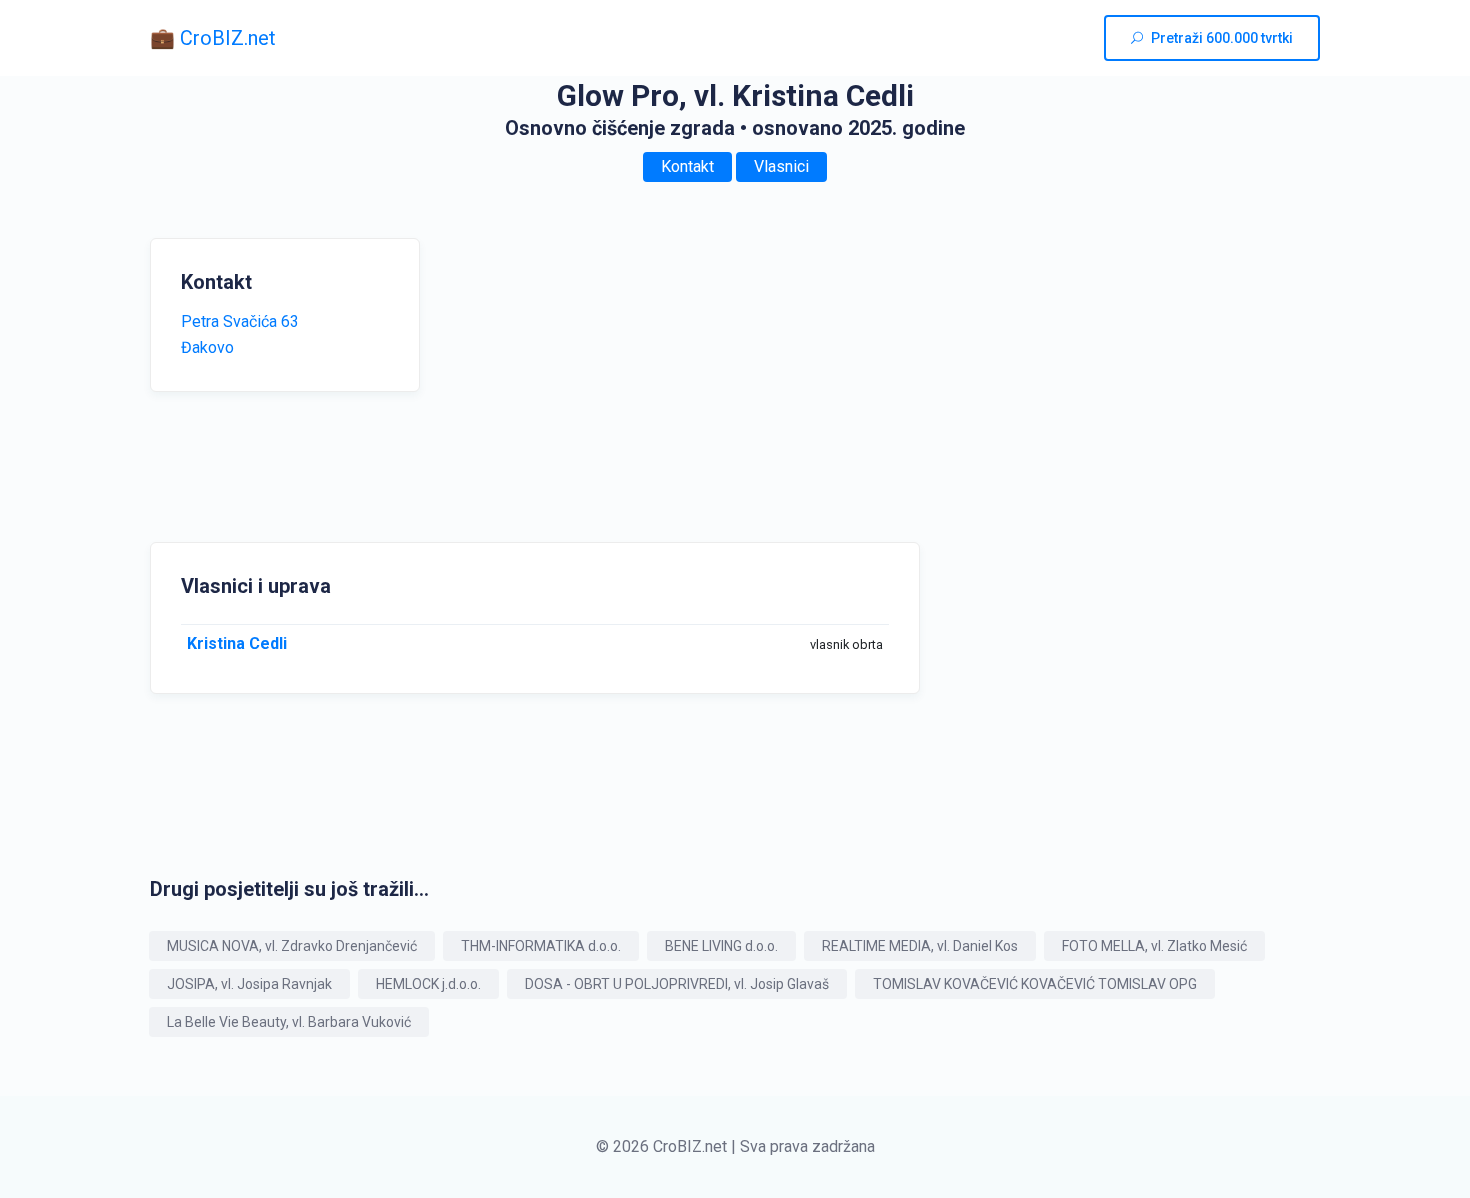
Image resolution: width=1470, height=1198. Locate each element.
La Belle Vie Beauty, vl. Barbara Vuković (289, 1022)
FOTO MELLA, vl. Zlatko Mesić (1154, 946)
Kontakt (687, 166)
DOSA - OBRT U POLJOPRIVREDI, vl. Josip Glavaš (677, 984)
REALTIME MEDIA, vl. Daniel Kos (920, 946)
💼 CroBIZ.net (213, 38)
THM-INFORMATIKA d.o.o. (541, 946)
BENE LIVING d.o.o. (721, 946)
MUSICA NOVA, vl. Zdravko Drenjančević (292, 946)
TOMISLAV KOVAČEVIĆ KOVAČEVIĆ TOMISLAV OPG (1035, 984)
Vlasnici (781, 166)
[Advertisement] (635, 378)
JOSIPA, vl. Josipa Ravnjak (249, 984)
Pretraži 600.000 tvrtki (1222, 38)
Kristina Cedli (237, 643)
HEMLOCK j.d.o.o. (428, 984)
